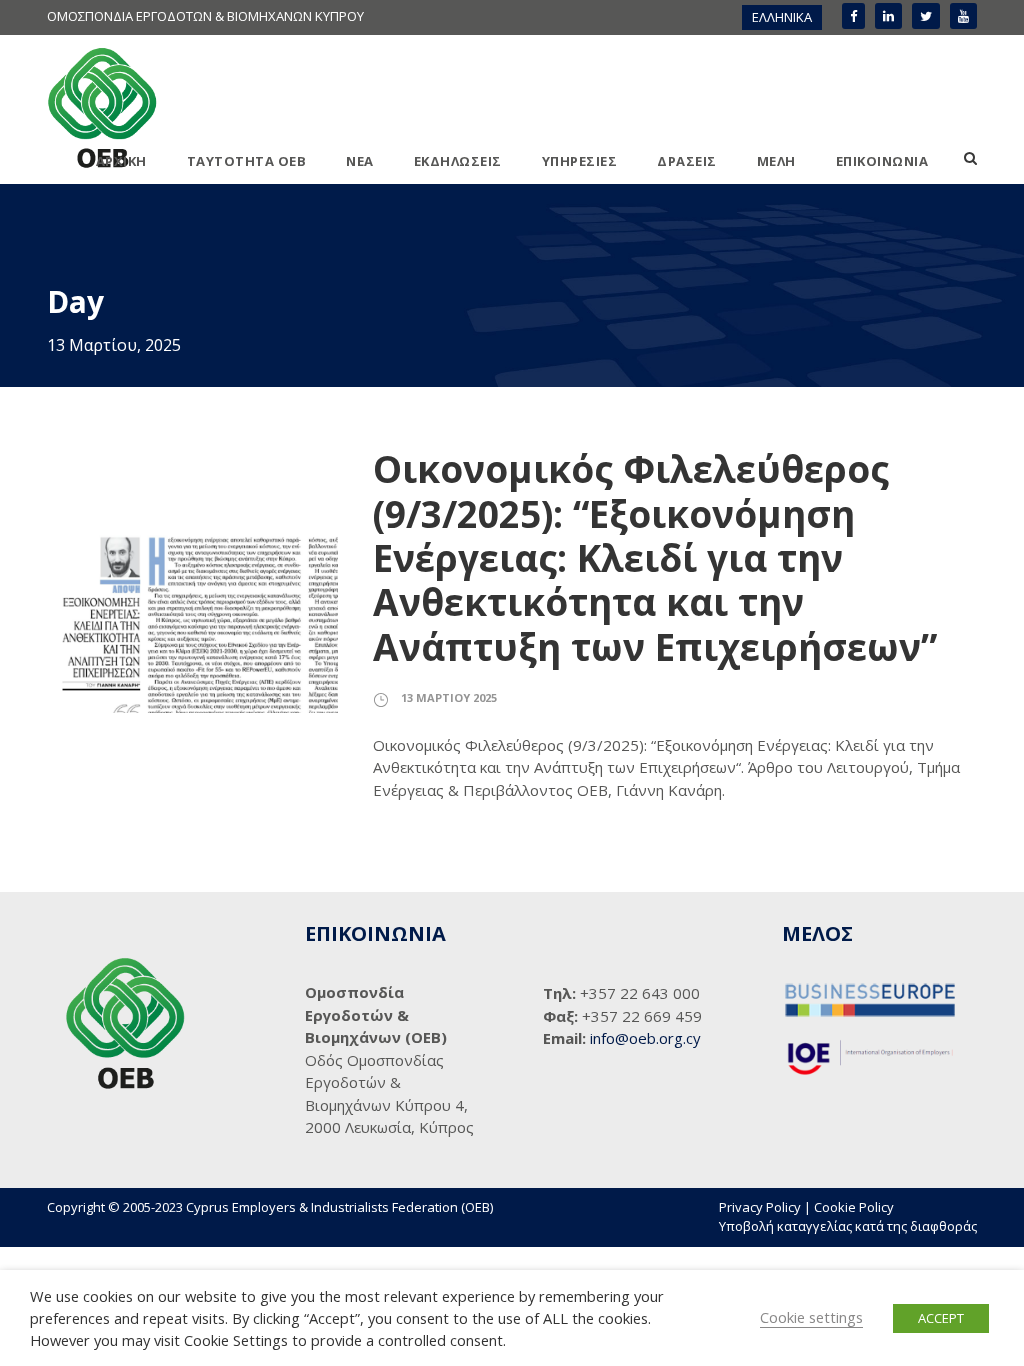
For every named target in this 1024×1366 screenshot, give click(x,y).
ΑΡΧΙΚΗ (121, 161)
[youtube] (963, 16)
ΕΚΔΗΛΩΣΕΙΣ (458, 161)
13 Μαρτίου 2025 (449, 697)
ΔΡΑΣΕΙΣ (687, 161)
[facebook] (853, 16)
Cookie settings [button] (811, 1317)
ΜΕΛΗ (776, 161)
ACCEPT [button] (941, 1318)
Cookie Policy (854, 1207)
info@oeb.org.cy (645, 1038)
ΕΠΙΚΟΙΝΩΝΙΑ (882, 161)
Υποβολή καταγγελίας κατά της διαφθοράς (848, 1226)
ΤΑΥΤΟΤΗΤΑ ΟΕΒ (247, 161)
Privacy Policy (760, 1207)
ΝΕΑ (360, 161)
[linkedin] (888, 16)
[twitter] (926, 16)
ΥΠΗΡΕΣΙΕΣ (580, 161)
